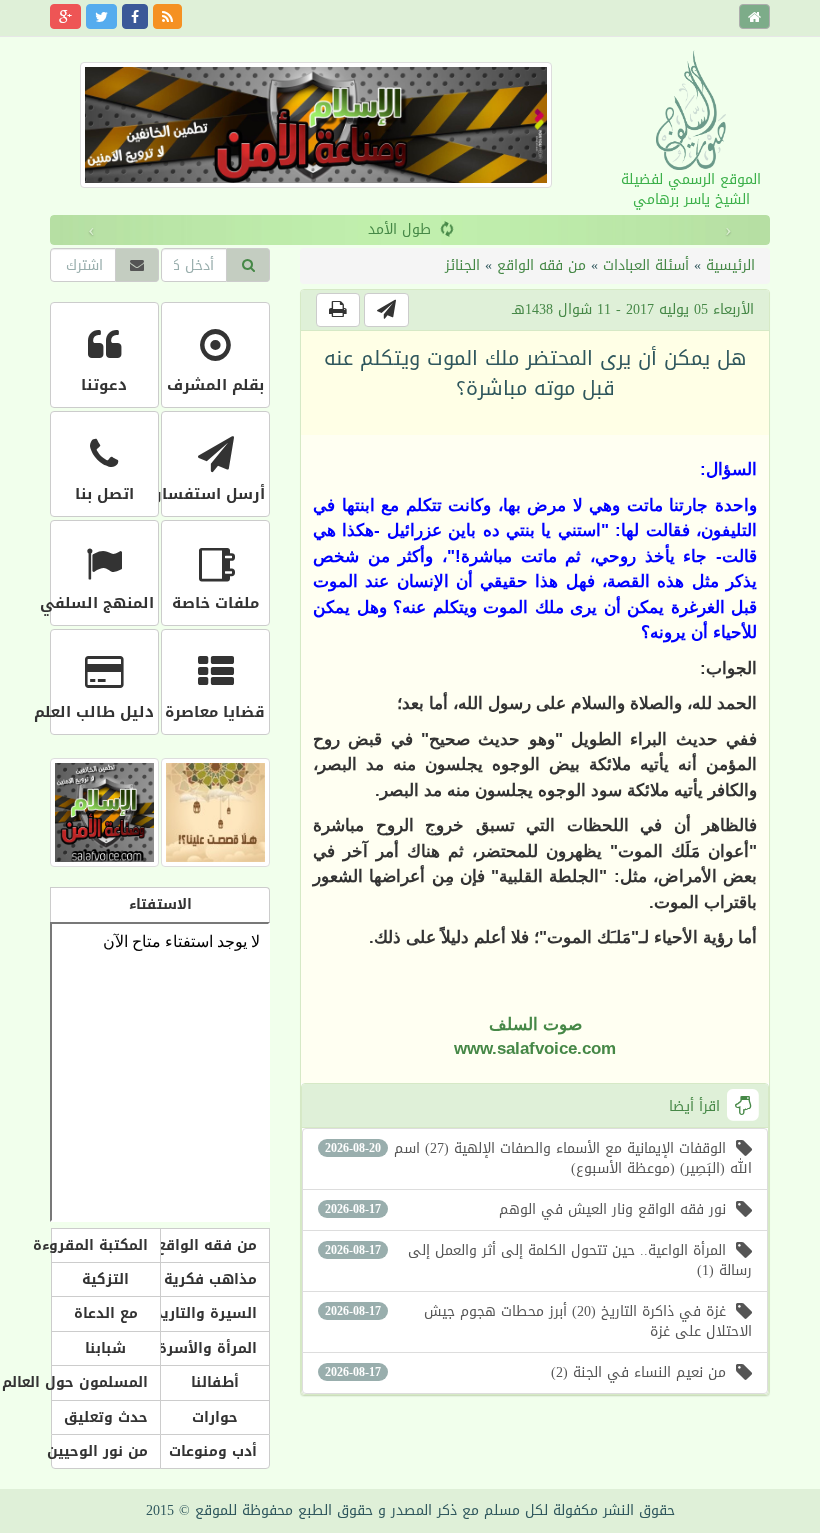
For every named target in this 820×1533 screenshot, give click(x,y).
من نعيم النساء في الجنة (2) (525, 1372)
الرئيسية (730, 265)
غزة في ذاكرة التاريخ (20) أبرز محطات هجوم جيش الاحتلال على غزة (538, 1321)
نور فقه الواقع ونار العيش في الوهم (525, 1209)
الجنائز (462, 265)
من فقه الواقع (541, 265)
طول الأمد (399, 229)
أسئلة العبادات (646, 265)
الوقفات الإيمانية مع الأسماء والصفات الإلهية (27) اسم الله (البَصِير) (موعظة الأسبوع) (538, 1158)
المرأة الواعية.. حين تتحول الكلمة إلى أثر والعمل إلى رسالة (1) (538, 1260)
